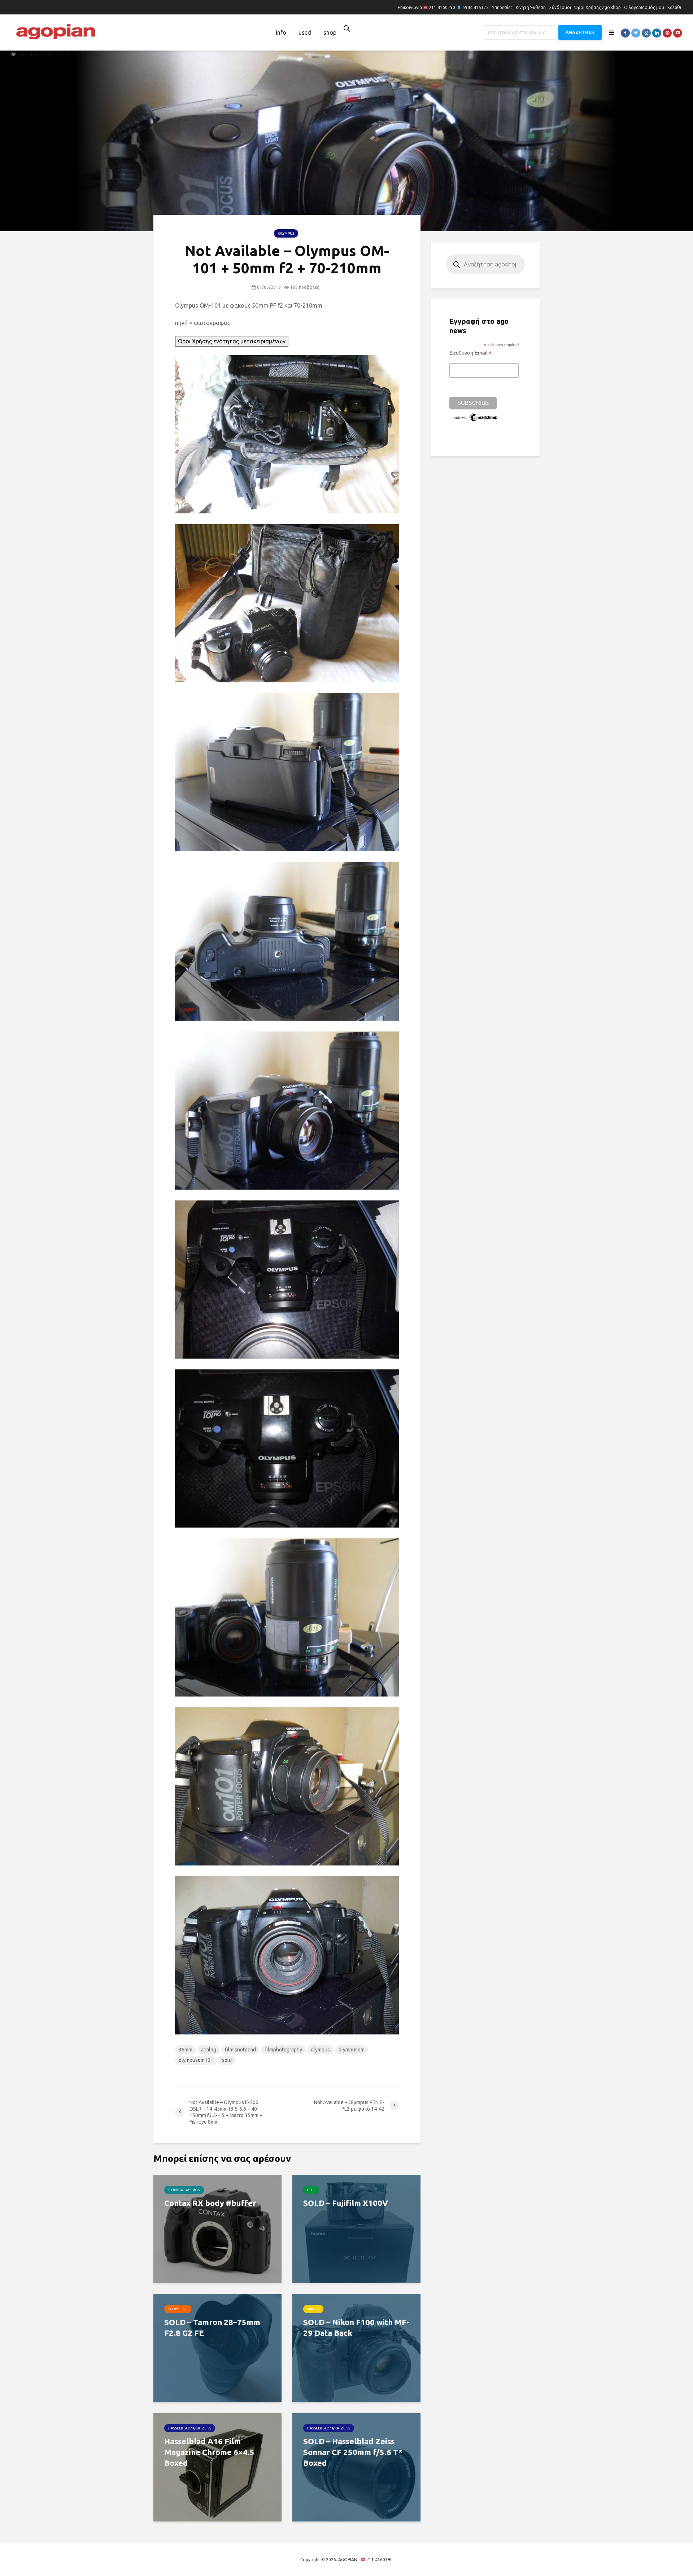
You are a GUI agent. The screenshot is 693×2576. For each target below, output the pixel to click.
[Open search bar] (347, 28)
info (281, 32)
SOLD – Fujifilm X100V (346, 2203)
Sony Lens (178, 2309)
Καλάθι (674, 7)
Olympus (286, 233)
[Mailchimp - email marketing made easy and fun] (475, 417)
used (305, 32)
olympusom (352, 2050)
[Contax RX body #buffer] (217, 2228)
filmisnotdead (240, 2050)
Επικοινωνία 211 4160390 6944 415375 (443, 7)
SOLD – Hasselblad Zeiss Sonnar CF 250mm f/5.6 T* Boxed (353, 2452)
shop (330, 32)
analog (209, 2050)
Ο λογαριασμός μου (644, 7)
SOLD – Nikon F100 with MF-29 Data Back (356, 2327)
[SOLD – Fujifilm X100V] (356, 2228)
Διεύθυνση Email (470, 353)
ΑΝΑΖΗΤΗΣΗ (580, 32)
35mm (186, 2050)
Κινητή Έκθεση (531, 7)
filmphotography (283, 2050)
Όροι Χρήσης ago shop (598, 7)
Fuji (311, 2190)
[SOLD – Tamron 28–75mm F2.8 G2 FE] (217, 2347)
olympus (320, 2050)
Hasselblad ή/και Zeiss (190, 2428)
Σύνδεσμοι (560, 7)
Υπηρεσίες (502, 7)
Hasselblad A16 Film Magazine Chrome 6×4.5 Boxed (209, 2452)
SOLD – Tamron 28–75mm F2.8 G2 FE (212, 2327)
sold (227, 2060)
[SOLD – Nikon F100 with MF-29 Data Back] (356, 2347)
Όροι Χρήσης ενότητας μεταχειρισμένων (232, 341)
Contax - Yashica (184, 2190)
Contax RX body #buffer (210, 2203)
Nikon (313, 2309)
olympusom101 (196, 2060)
